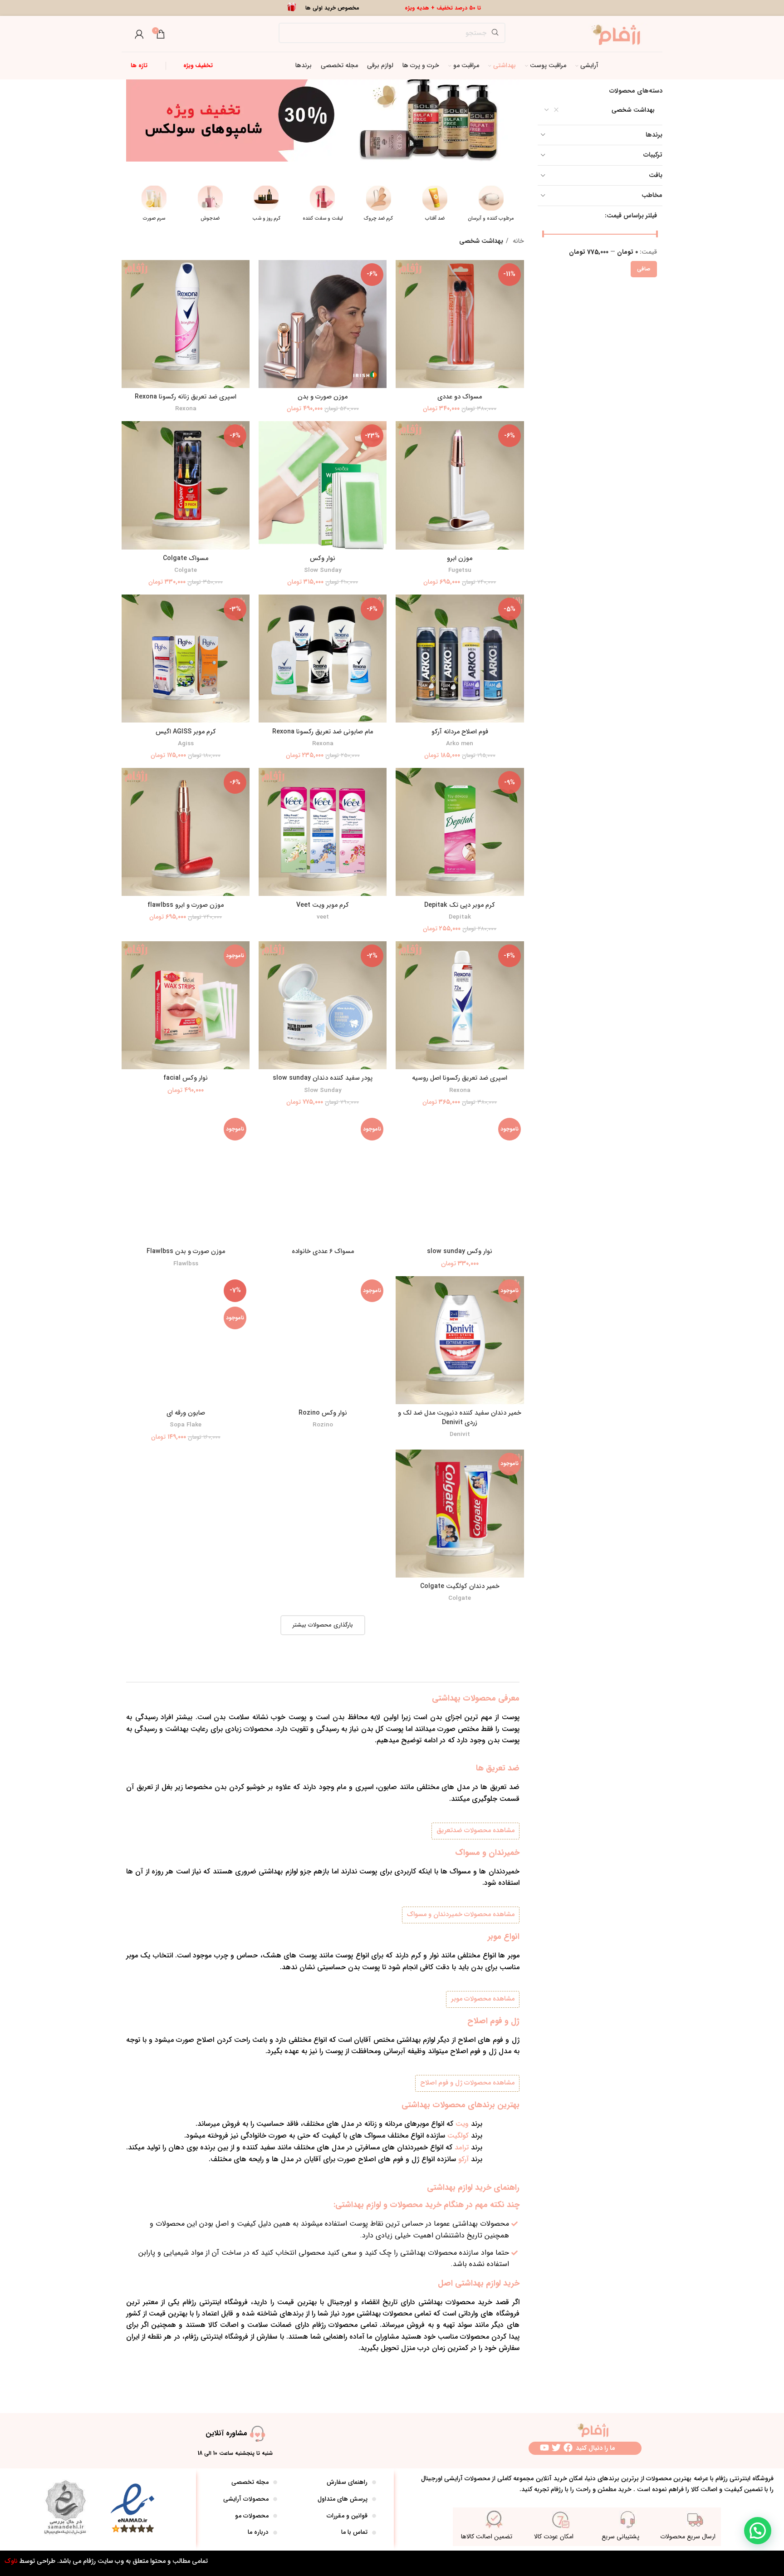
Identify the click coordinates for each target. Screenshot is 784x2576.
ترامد (462, 2148)
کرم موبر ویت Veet (323, 905)
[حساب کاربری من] (139, 34)
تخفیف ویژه (198, 66)
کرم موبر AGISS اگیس (186, 732)
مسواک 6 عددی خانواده (323, 1251)
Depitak (460, 917)
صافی (644, 269)
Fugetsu (460, 571)
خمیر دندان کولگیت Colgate (460, 1586)
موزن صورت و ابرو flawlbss (186, 905)
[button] (758, 2531)
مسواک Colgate (186, 558)
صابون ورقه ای (186, 1413)
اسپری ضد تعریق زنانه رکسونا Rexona (186, 397)
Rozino (323, 1425)
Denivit (460, 1435)
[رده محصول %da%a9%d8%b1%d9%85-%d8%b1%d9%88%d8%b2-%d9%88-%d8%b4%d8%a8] (323, 206)
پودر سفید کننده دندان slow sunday (323, 1078)
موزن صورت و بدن (323, 397)
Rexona (186, 409)
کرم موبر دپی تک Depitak (460, 905)
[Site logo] (619, 34)
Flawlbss (186, 1264)
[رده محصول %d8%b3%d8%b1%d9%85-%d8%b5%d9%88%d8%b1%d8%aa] (211, 206)
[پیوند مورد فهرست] (331, 2483)
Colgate (186, 571)
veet (323, 917)
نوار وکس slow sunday (460, 1251)
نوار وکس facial (186, 1078)
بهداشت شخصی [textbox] (633, 110)
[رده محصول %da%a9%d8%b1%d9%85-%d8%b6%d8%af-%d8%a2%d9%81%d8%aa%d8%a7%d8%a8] (491, 206)
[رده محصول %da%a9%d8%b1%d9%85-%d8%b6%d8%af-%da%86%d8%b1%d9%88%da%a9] (435, 206)
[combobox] (600, 110)
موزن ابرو (460, 558)
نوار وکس (323, 558)
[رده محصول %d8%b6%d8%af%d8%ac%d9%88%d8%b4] (267, 206)
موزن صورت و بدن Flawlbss (186, 1251)
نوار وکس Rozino (323, 1413)
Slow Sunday (323, 571)
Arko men (460, 744)
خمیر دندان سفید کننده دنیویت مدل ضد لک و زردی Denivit (460, 1418)
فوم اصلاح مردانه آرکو (460, 732)
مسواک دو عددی (460, 397)
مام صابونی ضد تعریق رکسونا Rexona (323, 732)
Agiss (186, 744)
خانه (517, 241)
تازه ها (139, 66)
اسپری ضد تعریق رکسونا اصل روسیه (460, 1078)
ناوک (11, 2561)
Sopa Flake (186, 1425)
